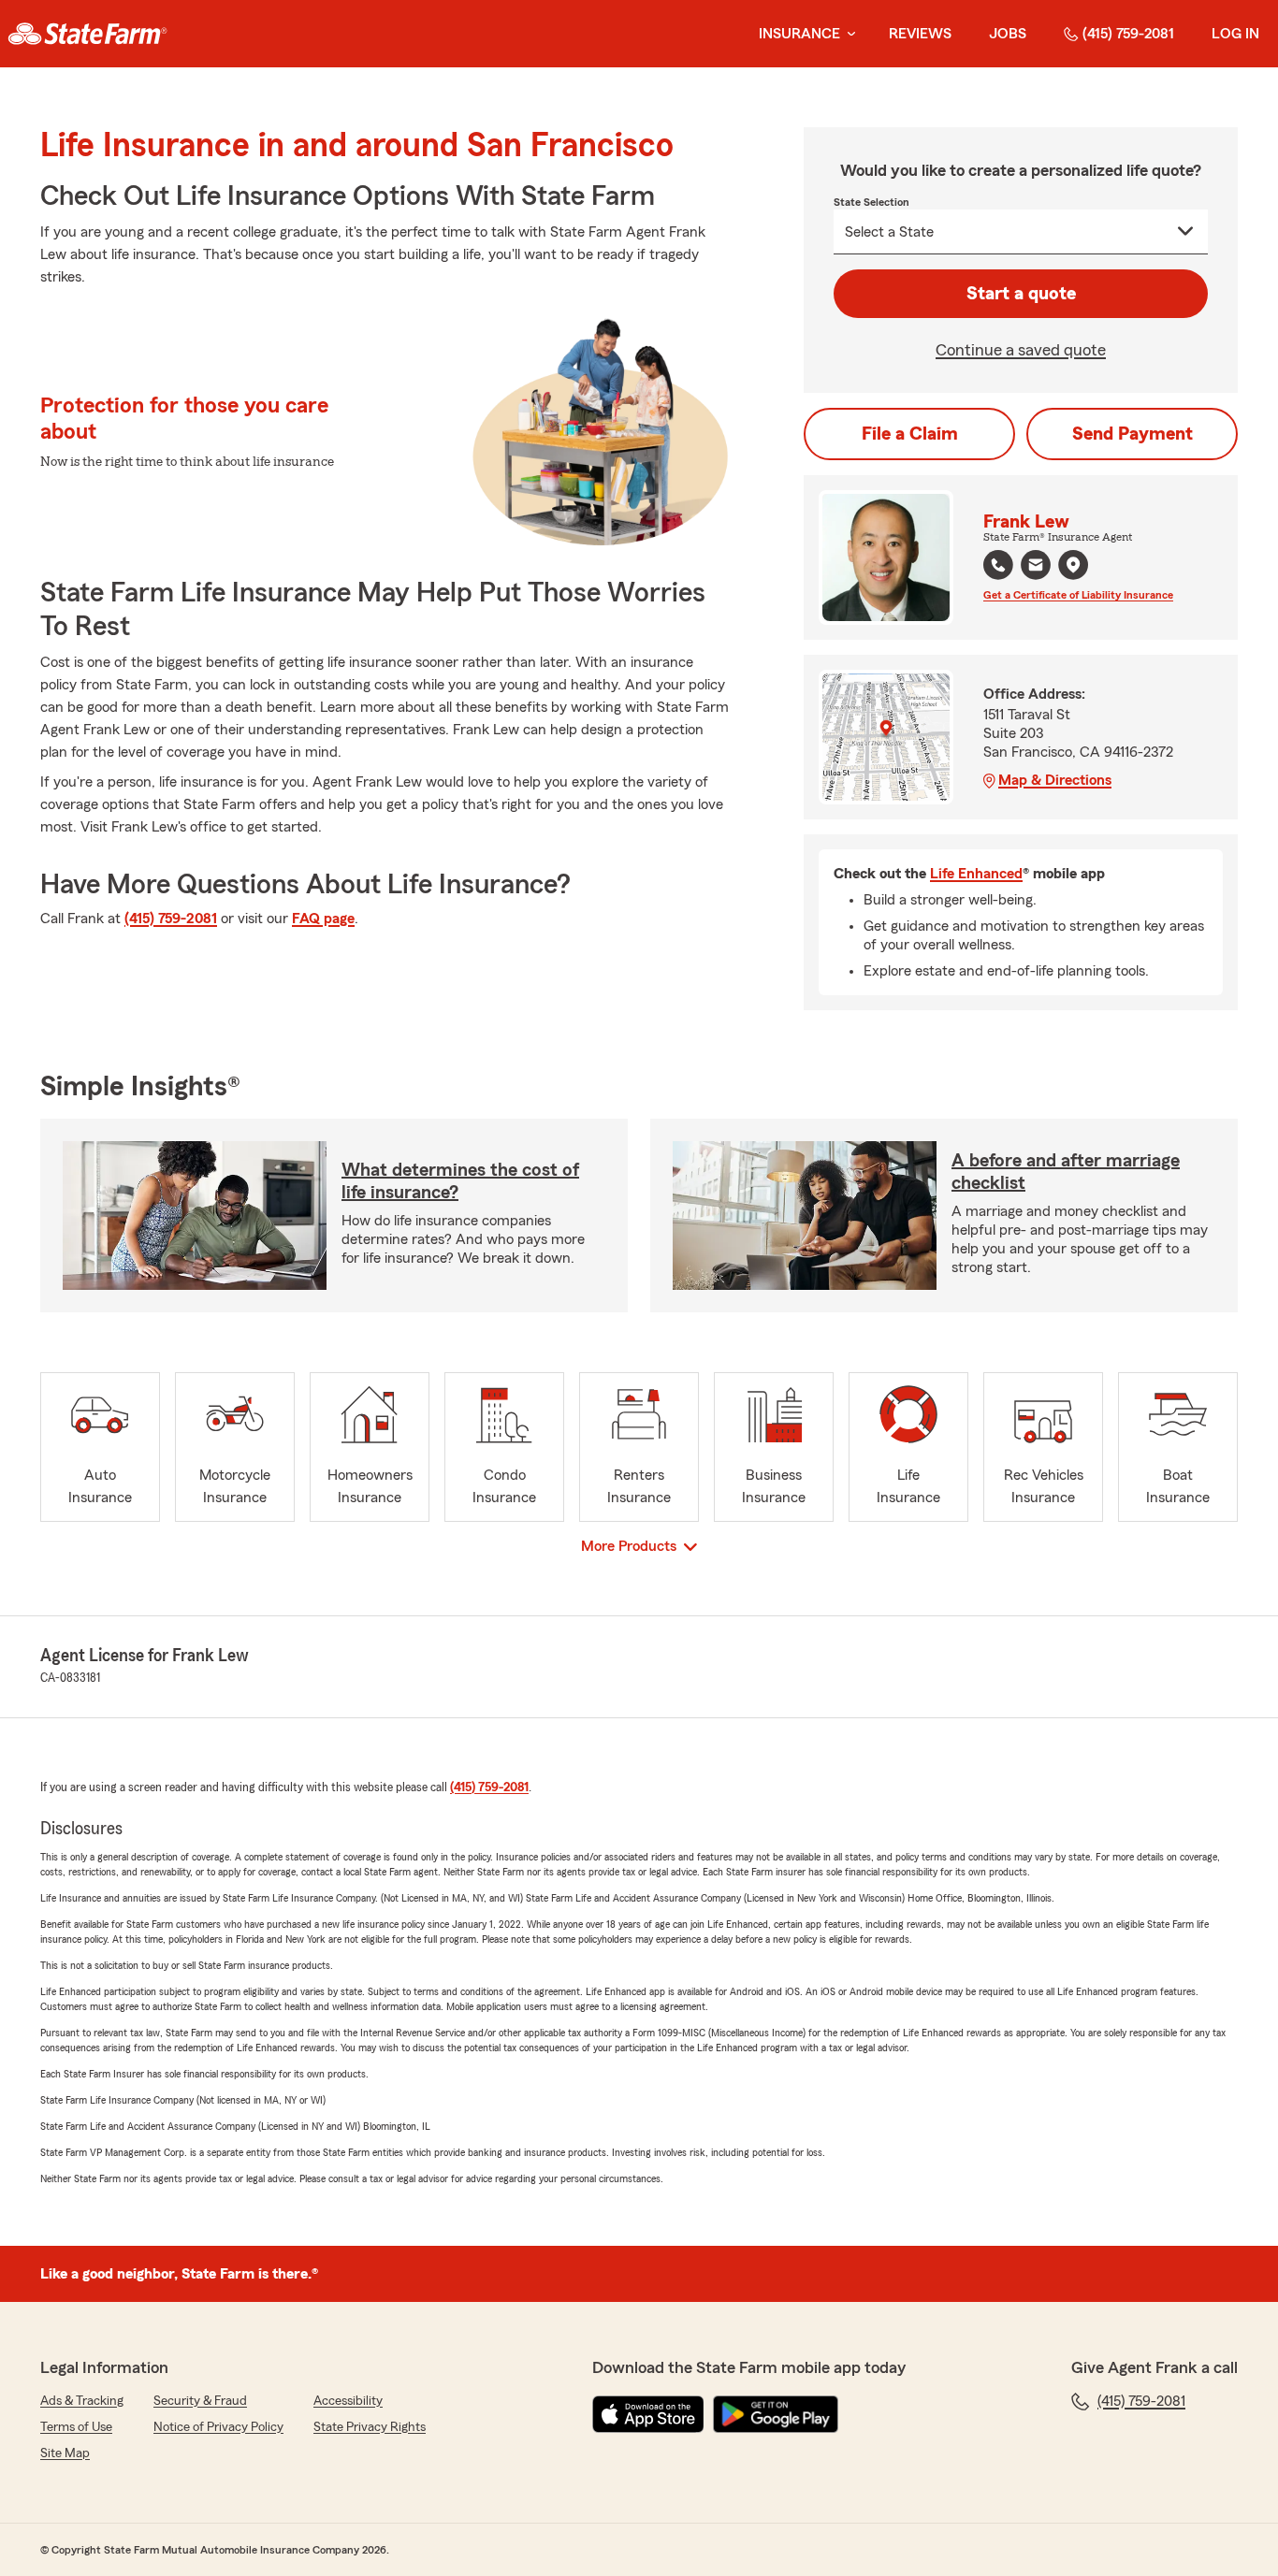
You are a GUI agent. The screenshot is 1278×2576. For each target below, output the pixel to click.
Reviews (920, 34)
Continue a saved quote (1021, 350)
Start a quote (1021, 294)
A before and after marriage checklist (1066, 1172)
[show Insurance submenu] (848, 34)
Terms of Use (76, 2427)
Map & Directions (1055, 780)
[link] (87, 34)
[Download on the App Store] (648, 2414)
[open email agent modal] (1036, 567)
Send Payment (1133, 434)
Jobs (1008, 34)
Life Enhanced (976, 874)
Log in (1235, 34)
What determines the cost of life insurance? (460, 1181)
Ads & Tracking (82, 2401)
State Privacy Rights (370, 2427)
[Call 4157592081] (998, 565)
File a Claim (910, 434)
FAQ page (323, 919)
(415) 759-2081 (1128, 34)
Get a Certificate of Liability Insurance (1078, 595)
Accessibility (348, 2401)
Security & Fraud (200, 2401)
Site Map (65, 2453)
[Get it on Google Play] (776, 2414)
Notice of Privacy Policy (218, 2427)
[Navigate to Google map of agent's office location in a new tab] (1073, 565)
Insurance (799, 34)
